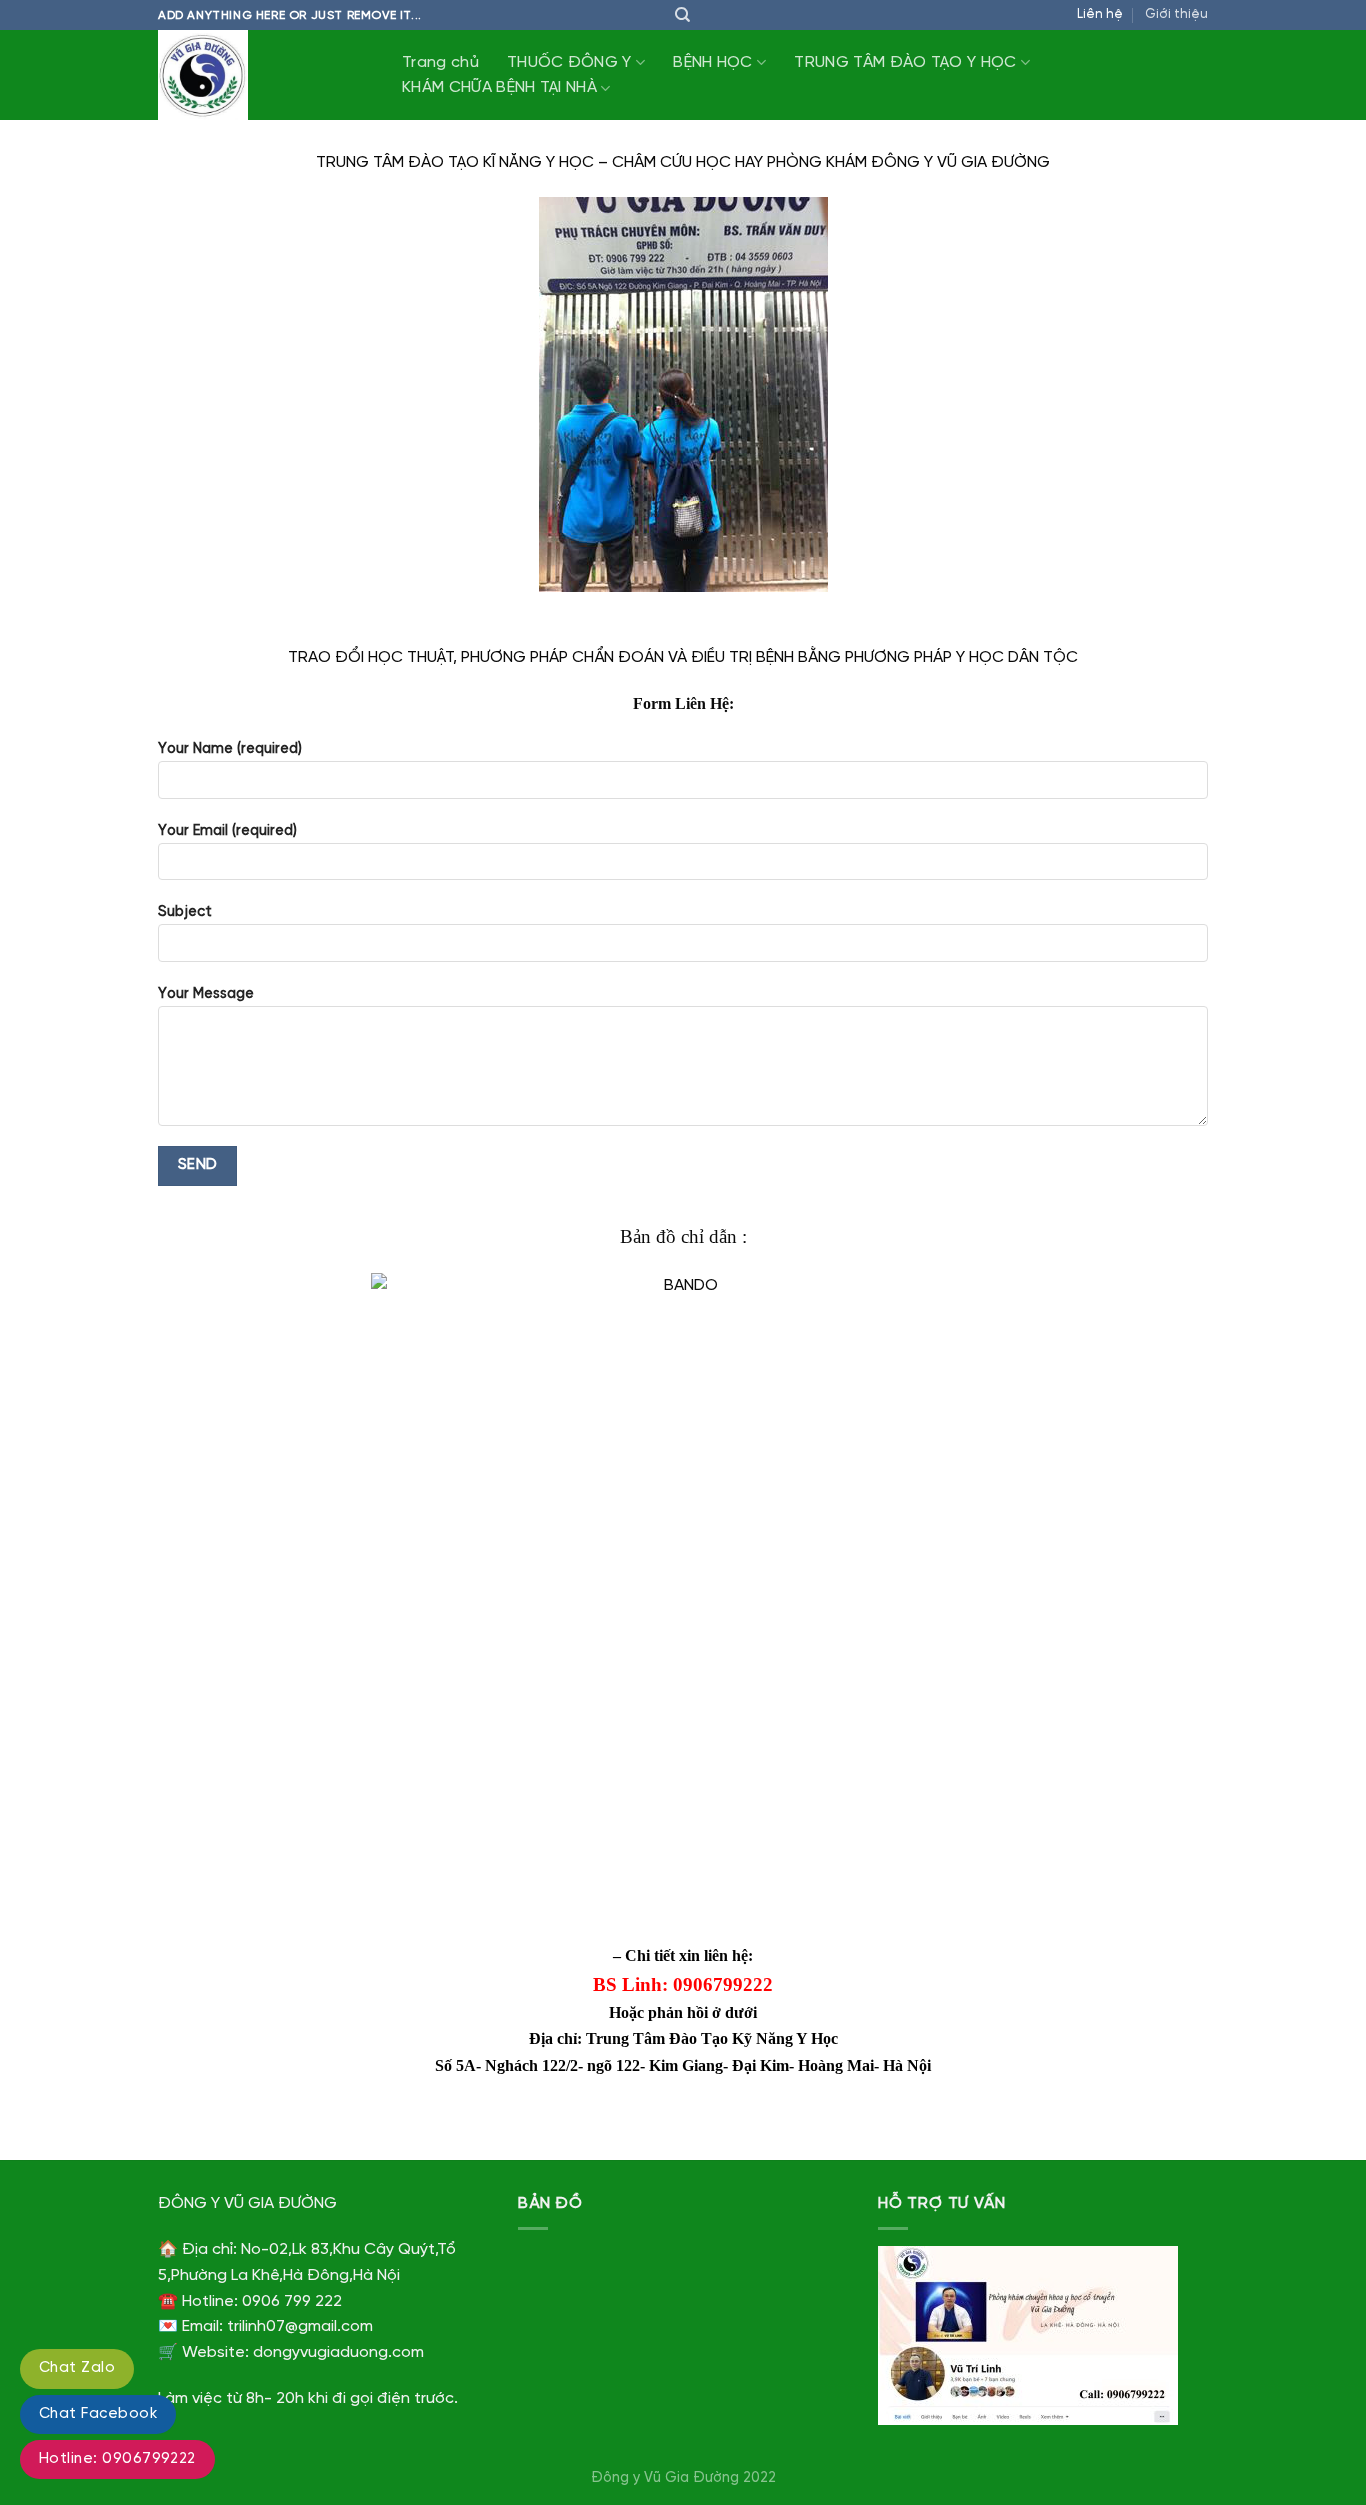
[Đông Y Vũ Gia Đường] (258, 75)
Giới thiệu (1176, 14)
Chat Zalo (77, 2368)
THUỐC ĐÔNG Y (569, 62)
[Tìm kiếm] (682, 15)
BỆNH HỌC (713, 62)
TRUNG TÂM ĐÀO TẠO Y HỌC (905, 62)
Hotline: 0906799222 (117, 2459)
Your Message (206, 994)
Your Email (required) (227, 831)
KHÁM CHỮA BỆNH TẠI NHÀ (499, 87)
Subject (185, 912)
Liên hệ (1100, 14)
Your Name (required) (230, 749)
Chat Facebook (98, 2414)
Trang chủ (440, 62)
